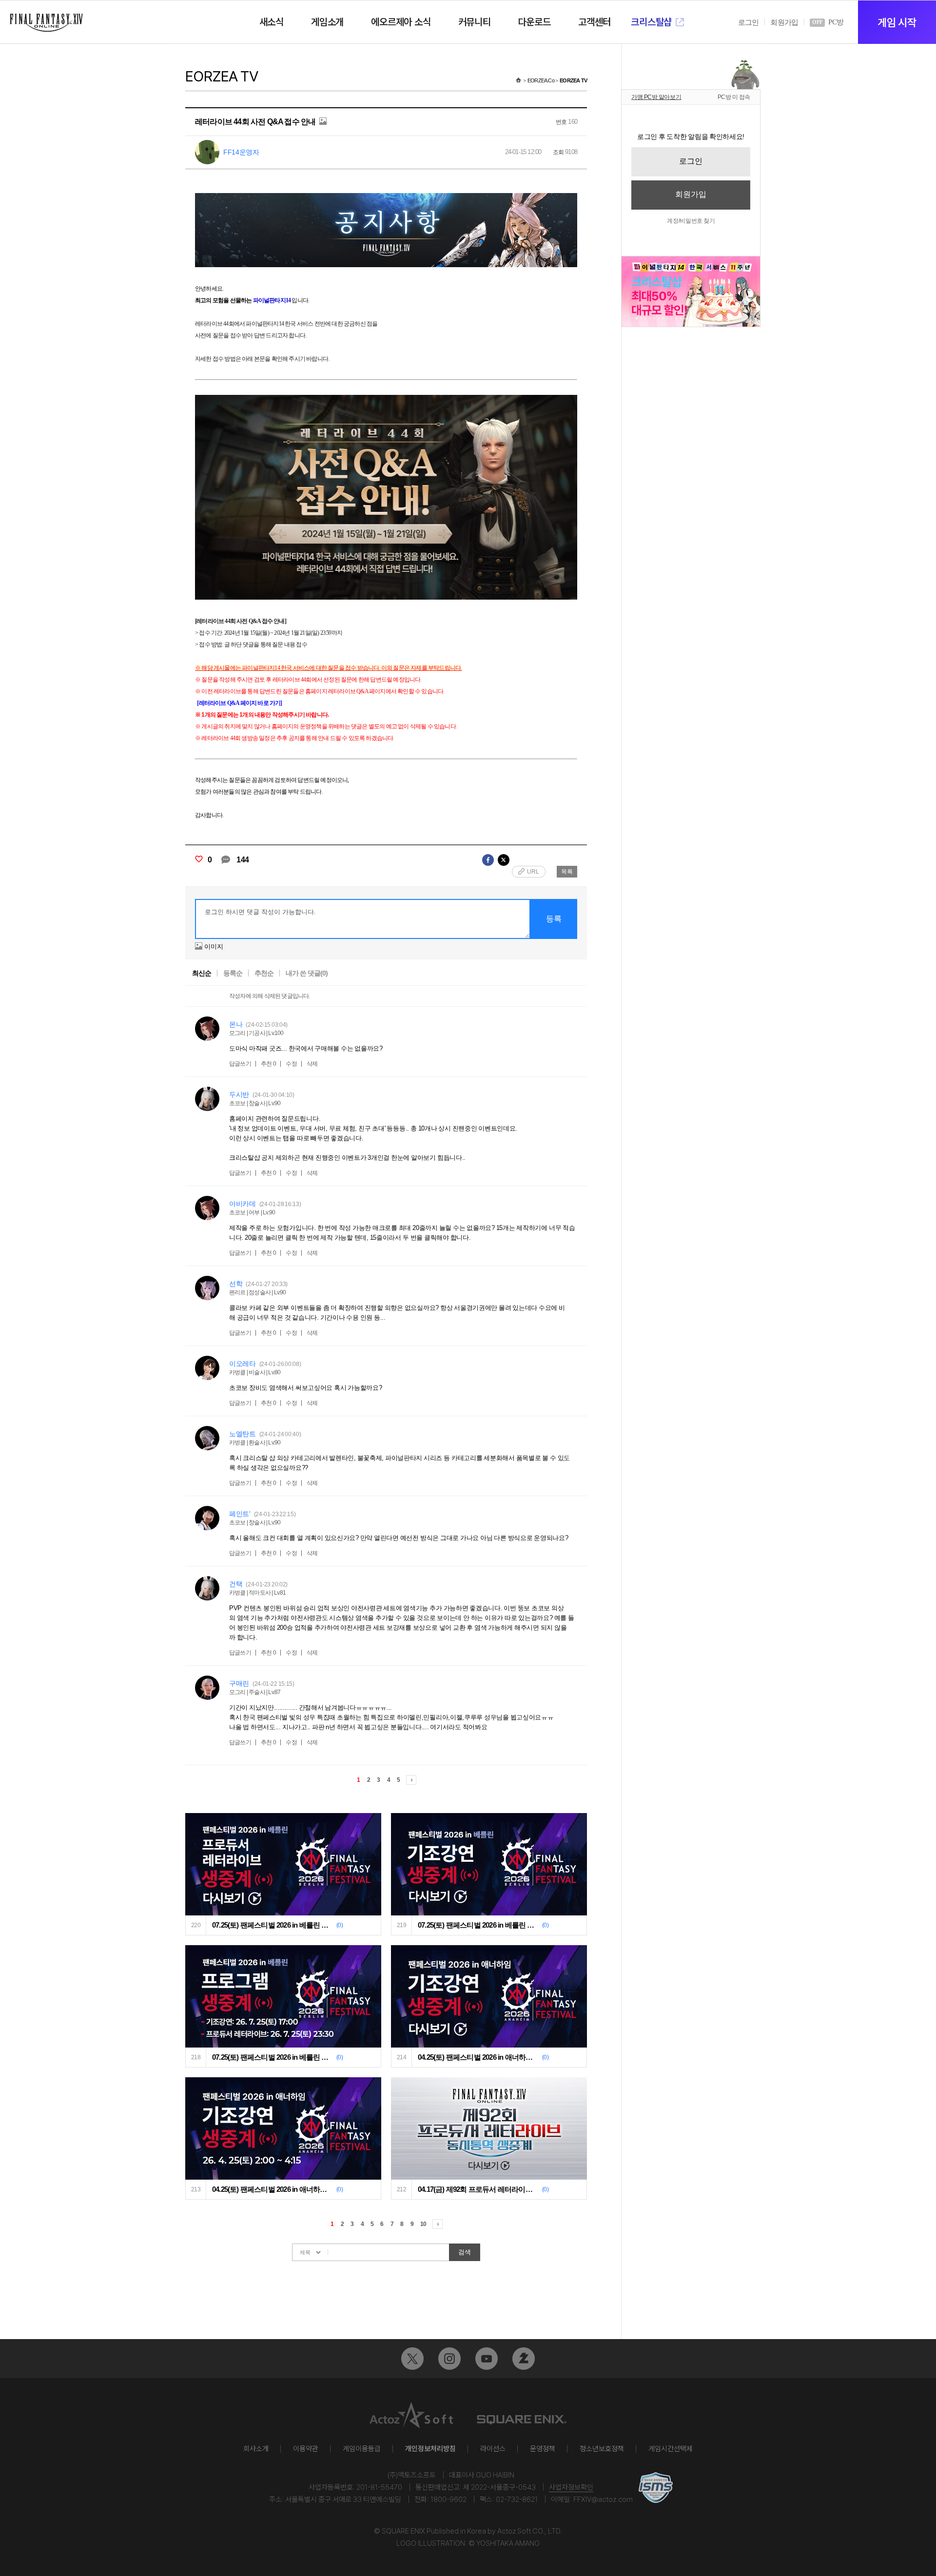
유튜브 (487, 2359)
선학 (236, 1284)
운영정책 (543, 2449)
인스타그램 (449, 2359)
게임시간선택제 (671, 2449)
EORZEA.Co (541, 80)
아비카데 (243, 1204)
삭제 (312, 1064)
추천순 (264, 973)
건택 (236, 1584)
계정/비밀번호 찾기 (691, 221)
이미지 (214, 946)
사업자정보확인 (571, 2487)
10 (423, 2224)
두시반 (239, 1094)
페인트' (240, 1514)
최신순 (202, 973)
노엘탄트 (243, 1434)
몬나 (236, 1024)
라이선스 (493, 2449)
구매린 (239, 1683)
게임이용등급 (362, 2449)
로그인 (749, 22)
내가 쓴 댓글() (307, 973)
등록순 (233, 973)
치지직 (524, 2359)
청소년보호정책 (602, 2449)
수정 (291, 1064)
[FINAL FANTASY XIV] (46, 23)
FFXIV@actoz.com (603, 2499)
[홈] (518, 80)
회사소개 (256, 2449)
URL (533, 872)
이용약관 (306, 2449)
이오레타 (243, 1364)
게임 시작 (897, 22)
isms (656, 2488)
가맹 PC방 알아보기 (656, 97)
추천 (269, 1064)
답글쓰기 (240, 1064)
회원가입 (784, 22)
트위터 (412, 2359)
